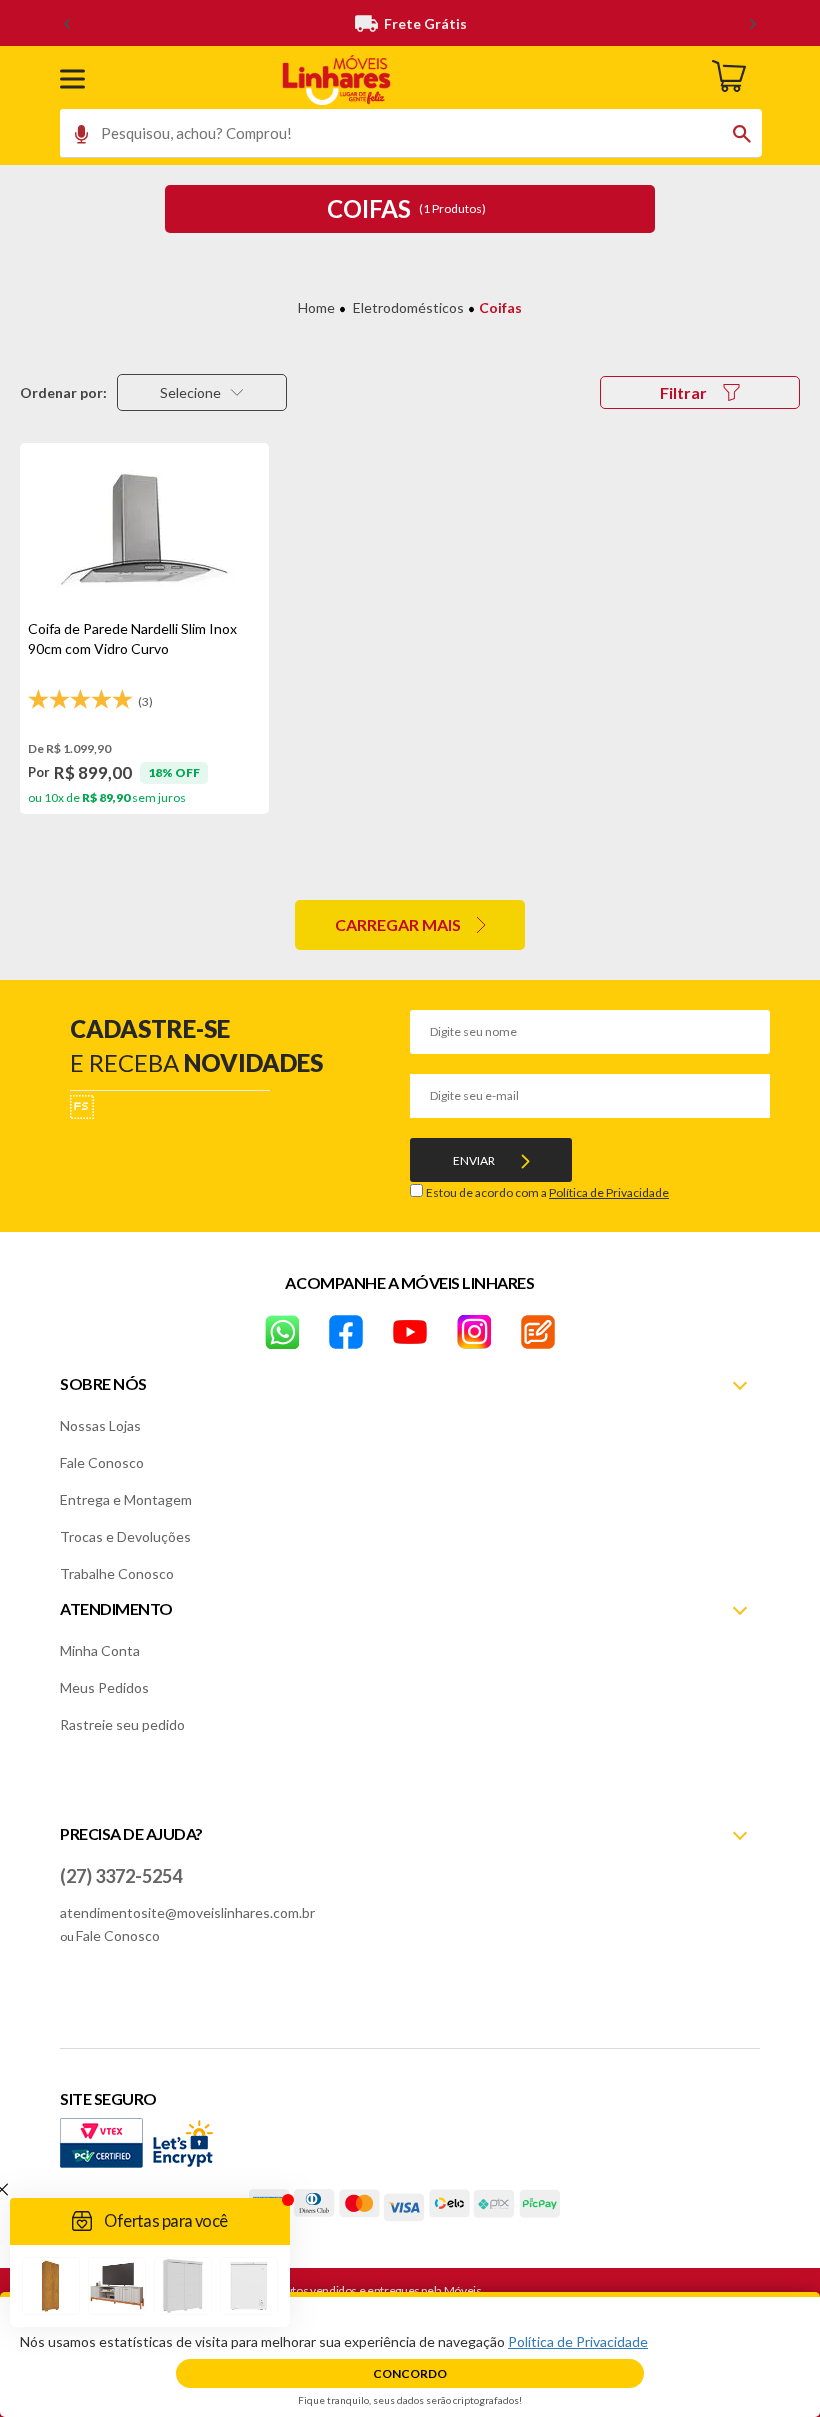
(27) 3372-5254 (121, 1876)
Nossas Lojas (100, 1425)
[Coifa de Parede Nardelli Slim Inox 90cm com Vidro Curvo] (144, 531)
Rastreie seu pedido (122, 1724)
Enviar (474, 1160)
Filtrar (683, 392)
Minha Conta (100, 1650)
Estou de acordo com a (547, 1192)
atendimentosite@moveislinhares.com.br (187, 1912)
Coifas (500, 307)
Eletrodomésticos (408, 307)
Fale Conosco (102, 1462)
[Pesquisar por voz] (74, 139)
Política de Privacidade (609, 1192)
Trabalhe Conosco (117, 1573)
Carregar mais (398, 924)
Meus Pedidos (104, 1687)
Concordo (410, 2373)
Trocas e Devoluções (125, 1536)
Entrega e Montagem (126, 1499)
